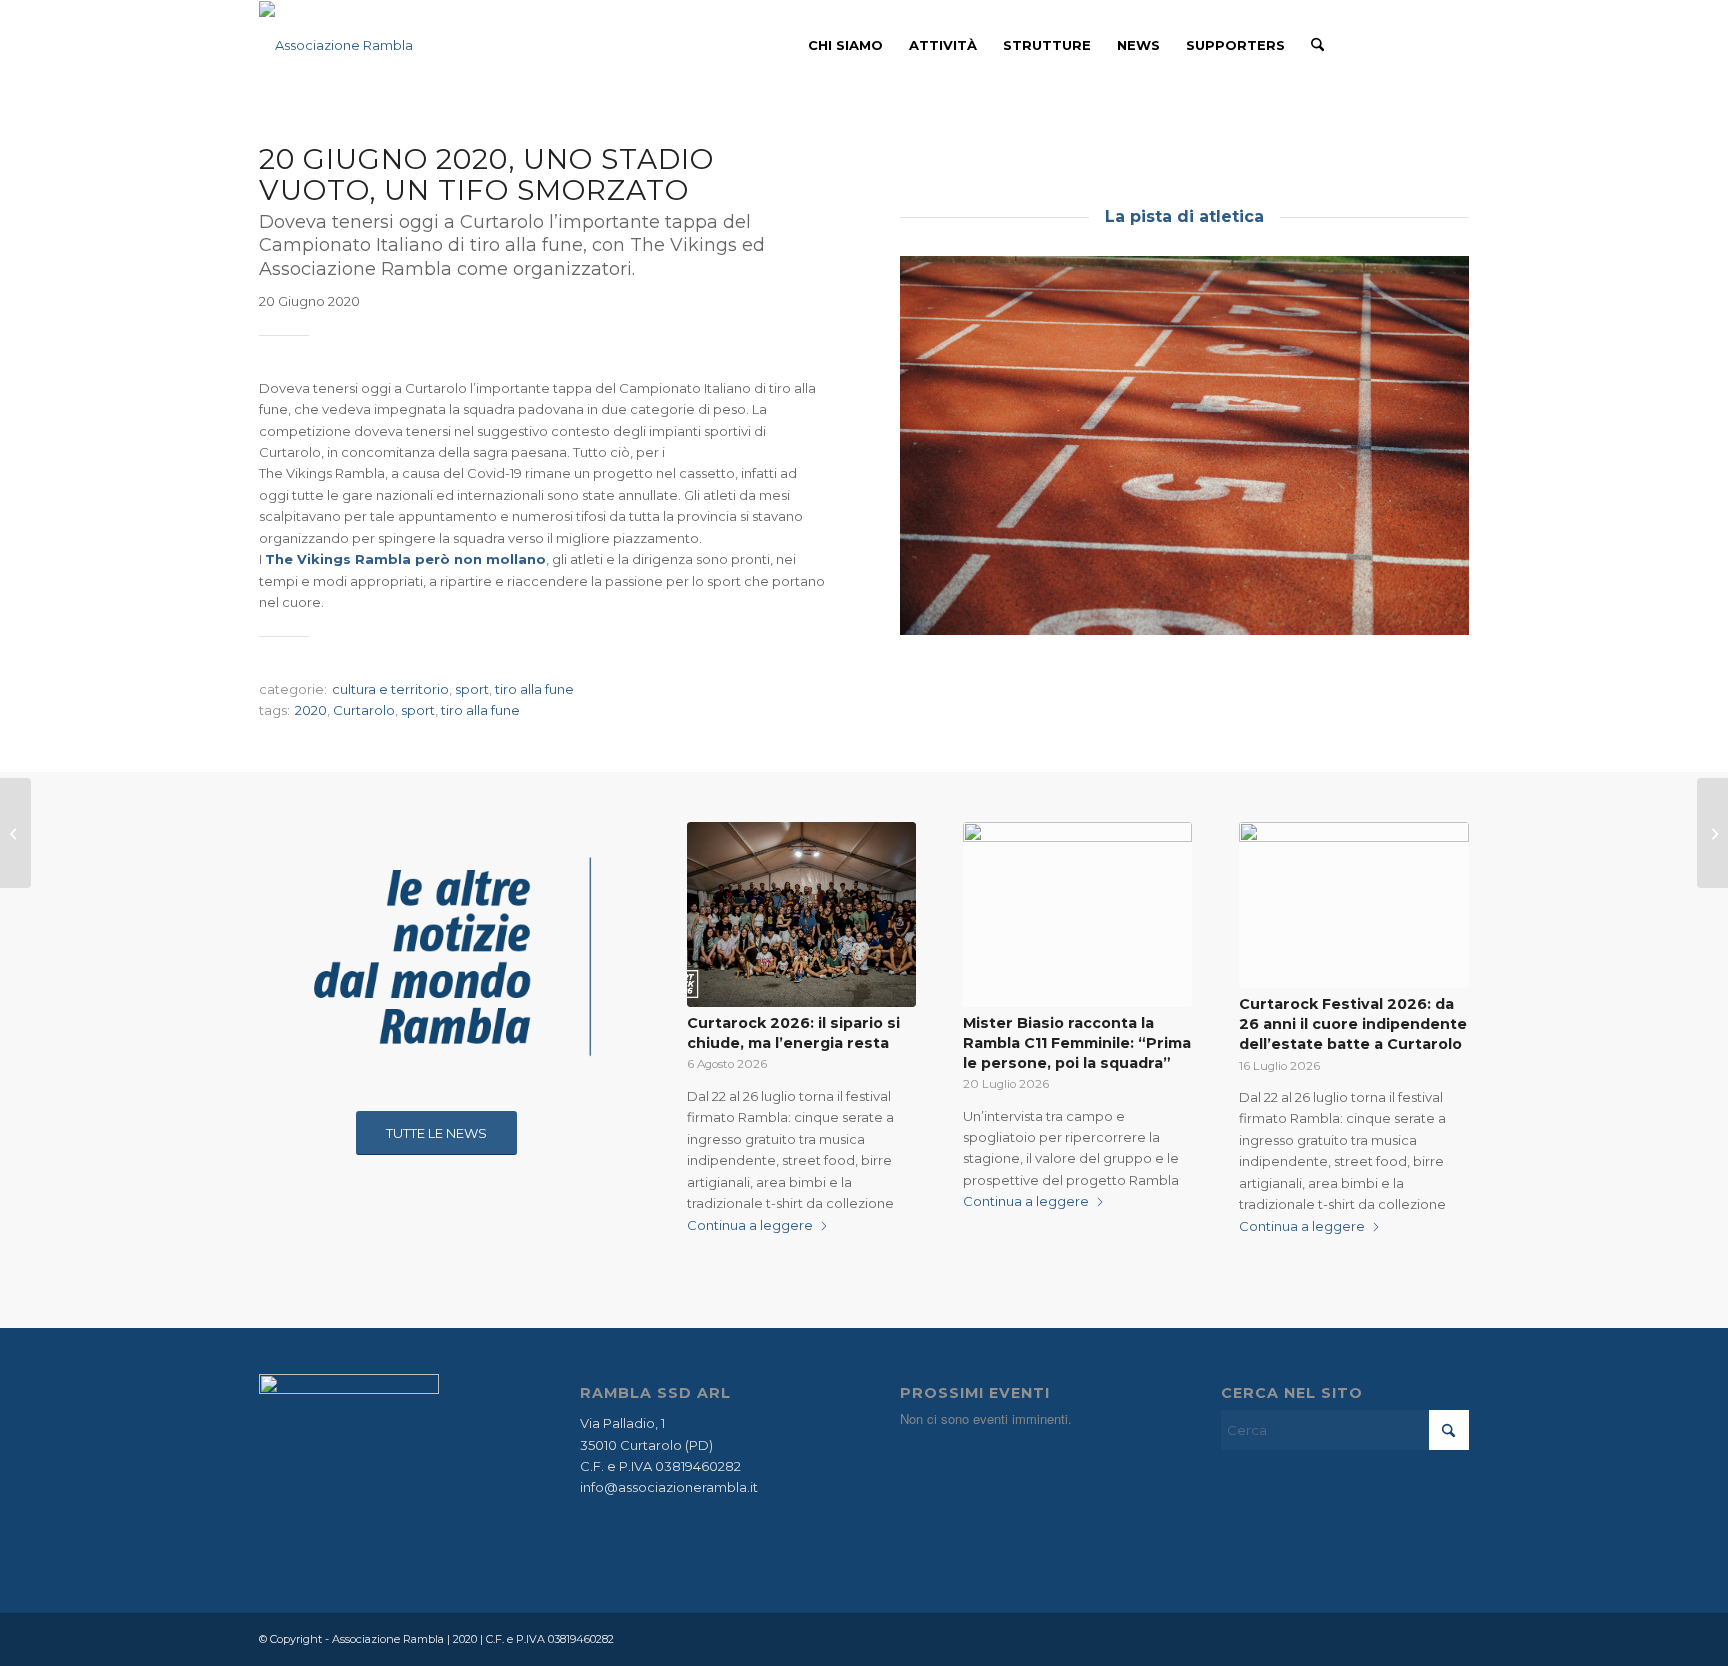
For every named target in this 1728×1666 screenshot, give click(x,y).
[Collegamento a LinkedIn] (1454, 44)
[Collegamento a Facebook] (1394, 44)
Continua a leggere (750, 1225)
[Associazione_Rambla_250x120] (336, 45)
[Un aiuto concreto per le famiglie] (15, 833)
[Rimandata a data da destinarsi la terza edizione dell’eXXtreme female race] (1712, 833)
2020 (311, 710)
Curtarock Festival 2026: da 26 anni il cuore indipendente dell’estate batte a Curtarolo (1353, 1024)
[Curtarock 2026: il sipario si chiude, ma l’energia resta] (802, 915)
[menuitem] (845, 45)
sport (472, 689)
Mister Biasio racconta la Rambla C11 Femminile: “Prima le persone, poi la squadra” (1077, 1043)
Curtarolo (364, 710)
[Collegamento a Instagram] (1424, 44)
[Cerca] (1317, 45)
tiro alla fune (534, 689)
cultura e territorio (390, 689)
